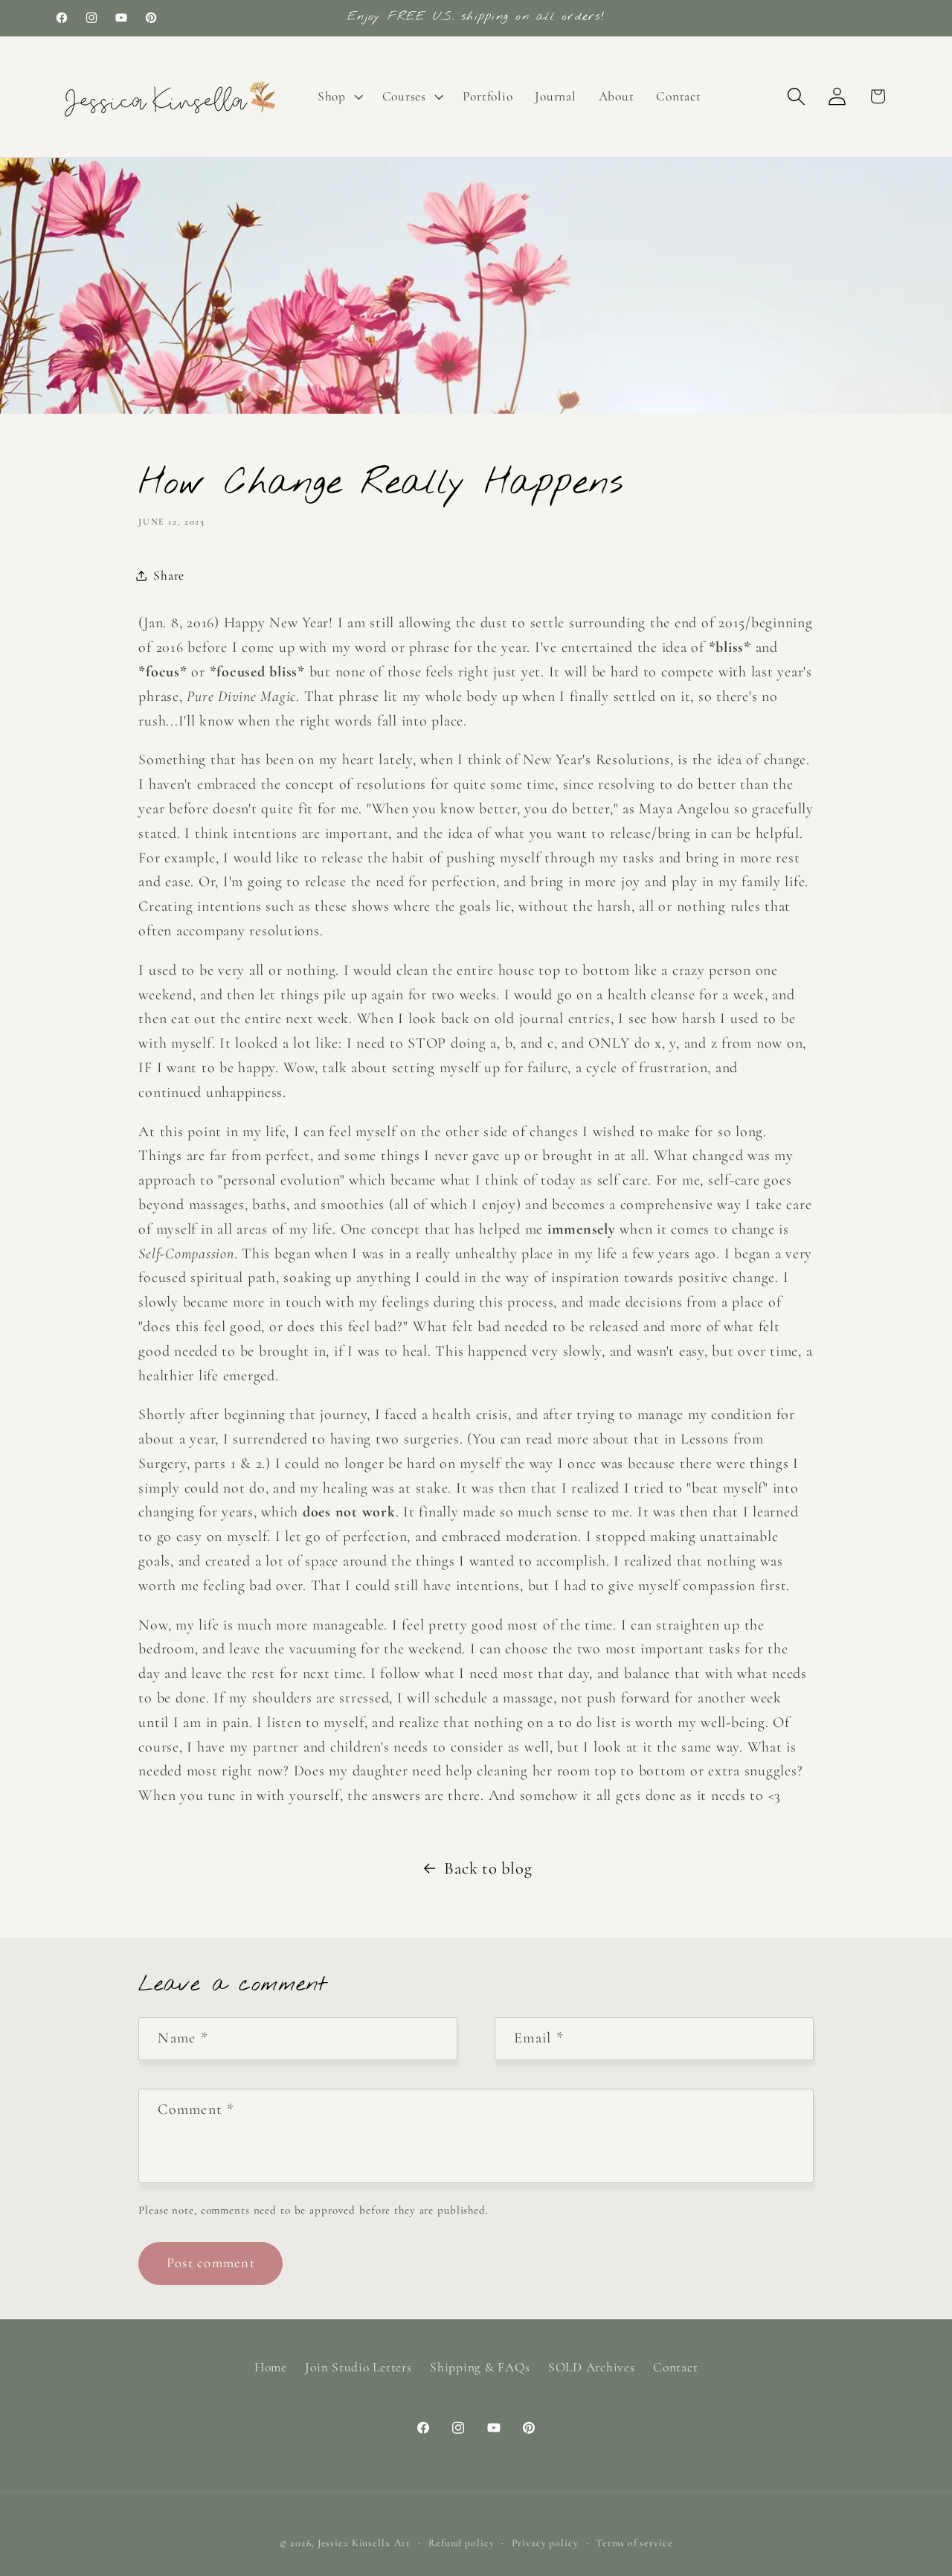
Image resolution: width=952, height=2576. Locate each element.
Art (403, 2544)
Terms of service (634, 2544)
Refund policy (461, 2544)
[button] (339, 97)
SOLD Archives (592, 2367)
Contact (675, 2367)
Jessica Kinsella (354, 2544)
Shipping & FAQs (480, 2367)
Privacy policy (545, 2544)
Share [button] (169, 576)
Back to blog (488, 1868)
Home (271, 2367)
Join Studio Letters (358, 2367)
